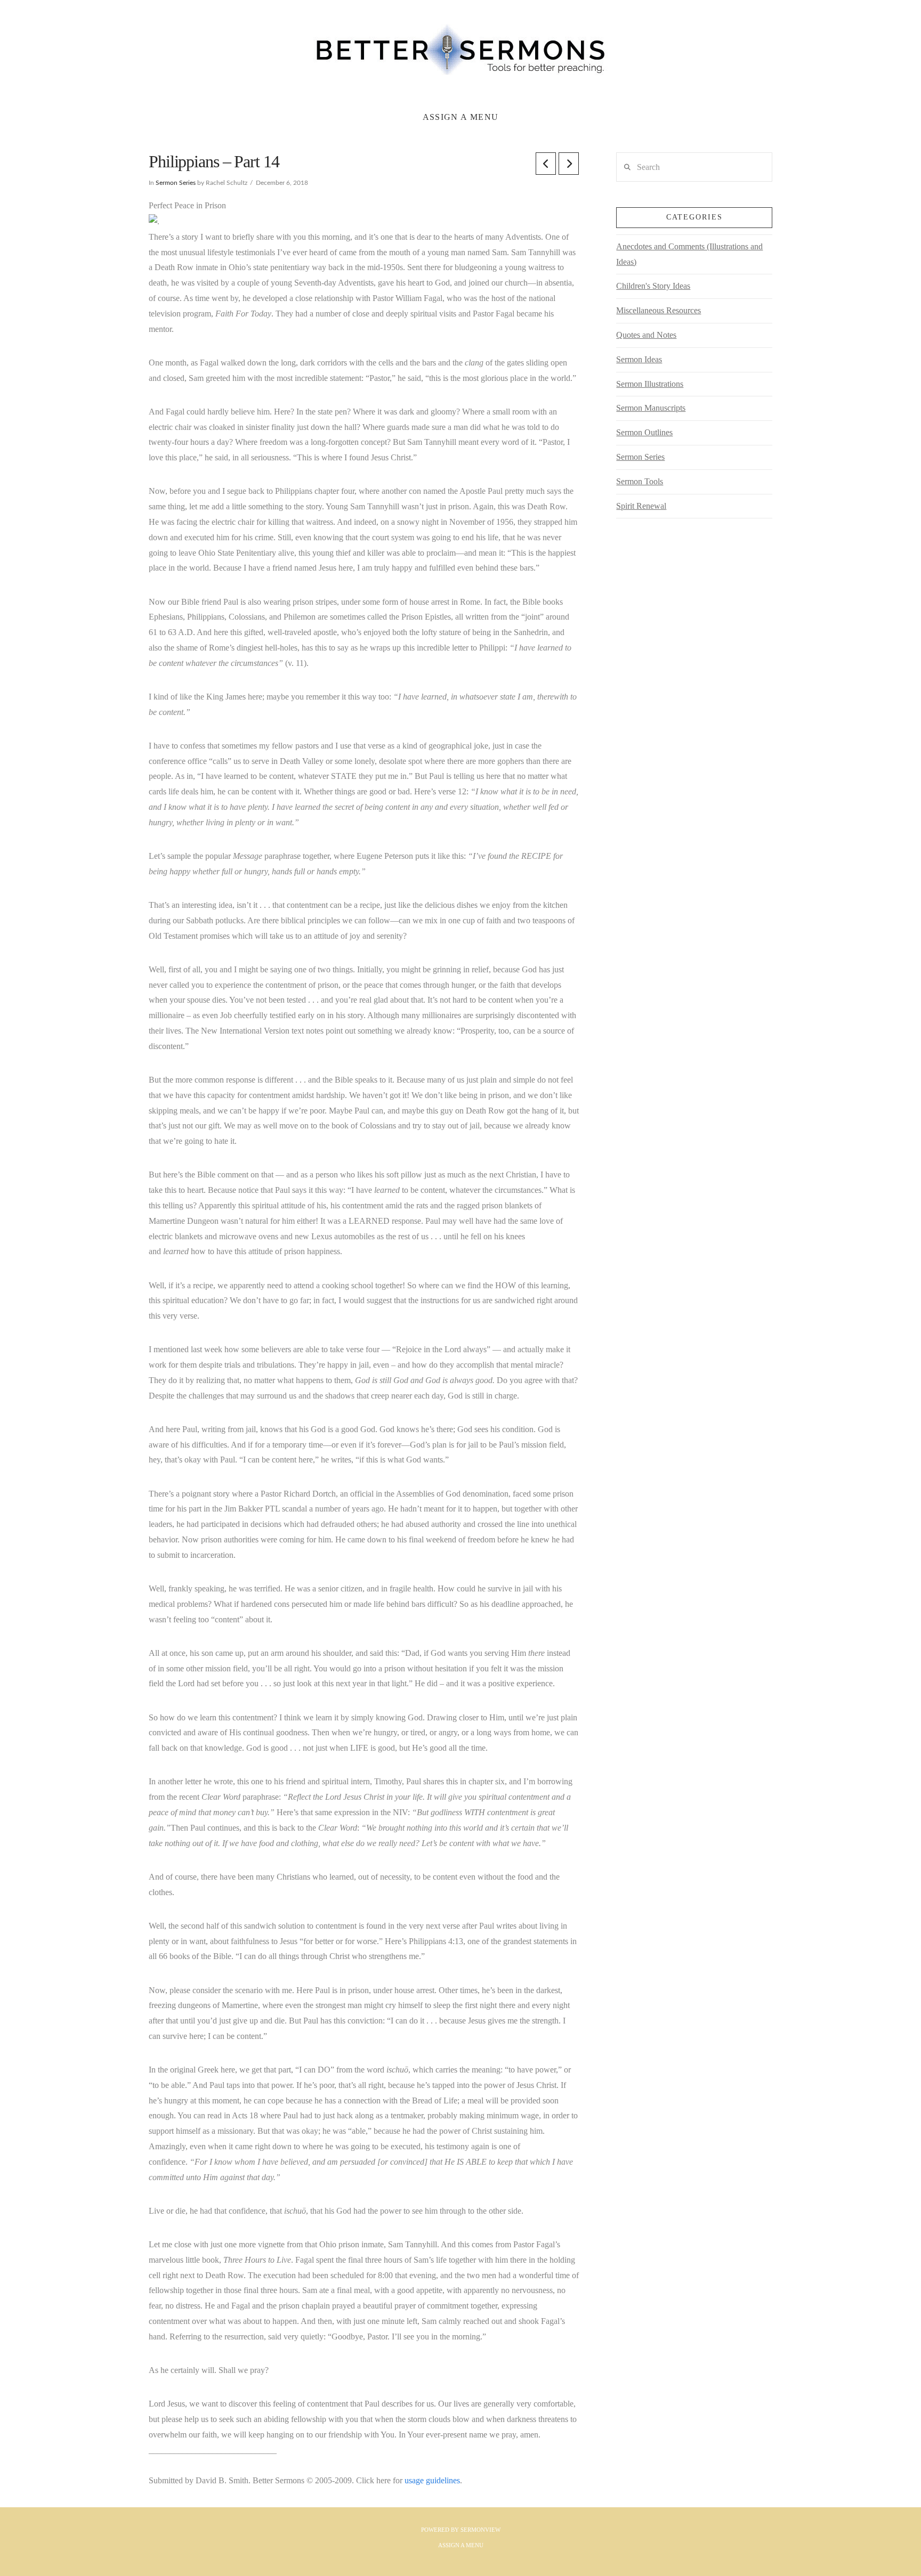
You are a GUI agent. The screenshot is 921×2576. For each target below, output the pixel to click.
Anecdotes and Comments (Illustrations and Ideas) (689, 254)
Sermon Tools (640, 481)
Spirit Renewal (641, 506)
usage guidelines (432, 2480)
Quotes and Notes (646, 335)
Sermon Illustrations (650, 384)
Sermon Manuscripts (651, 408)
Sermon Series (176, 183)
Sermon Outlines (644, 432)
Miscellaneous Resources (659, 310)
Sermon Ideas (639, 359)
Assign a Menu (461, 117)
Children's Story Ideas (653, 286)
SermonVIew (480, 2530)
